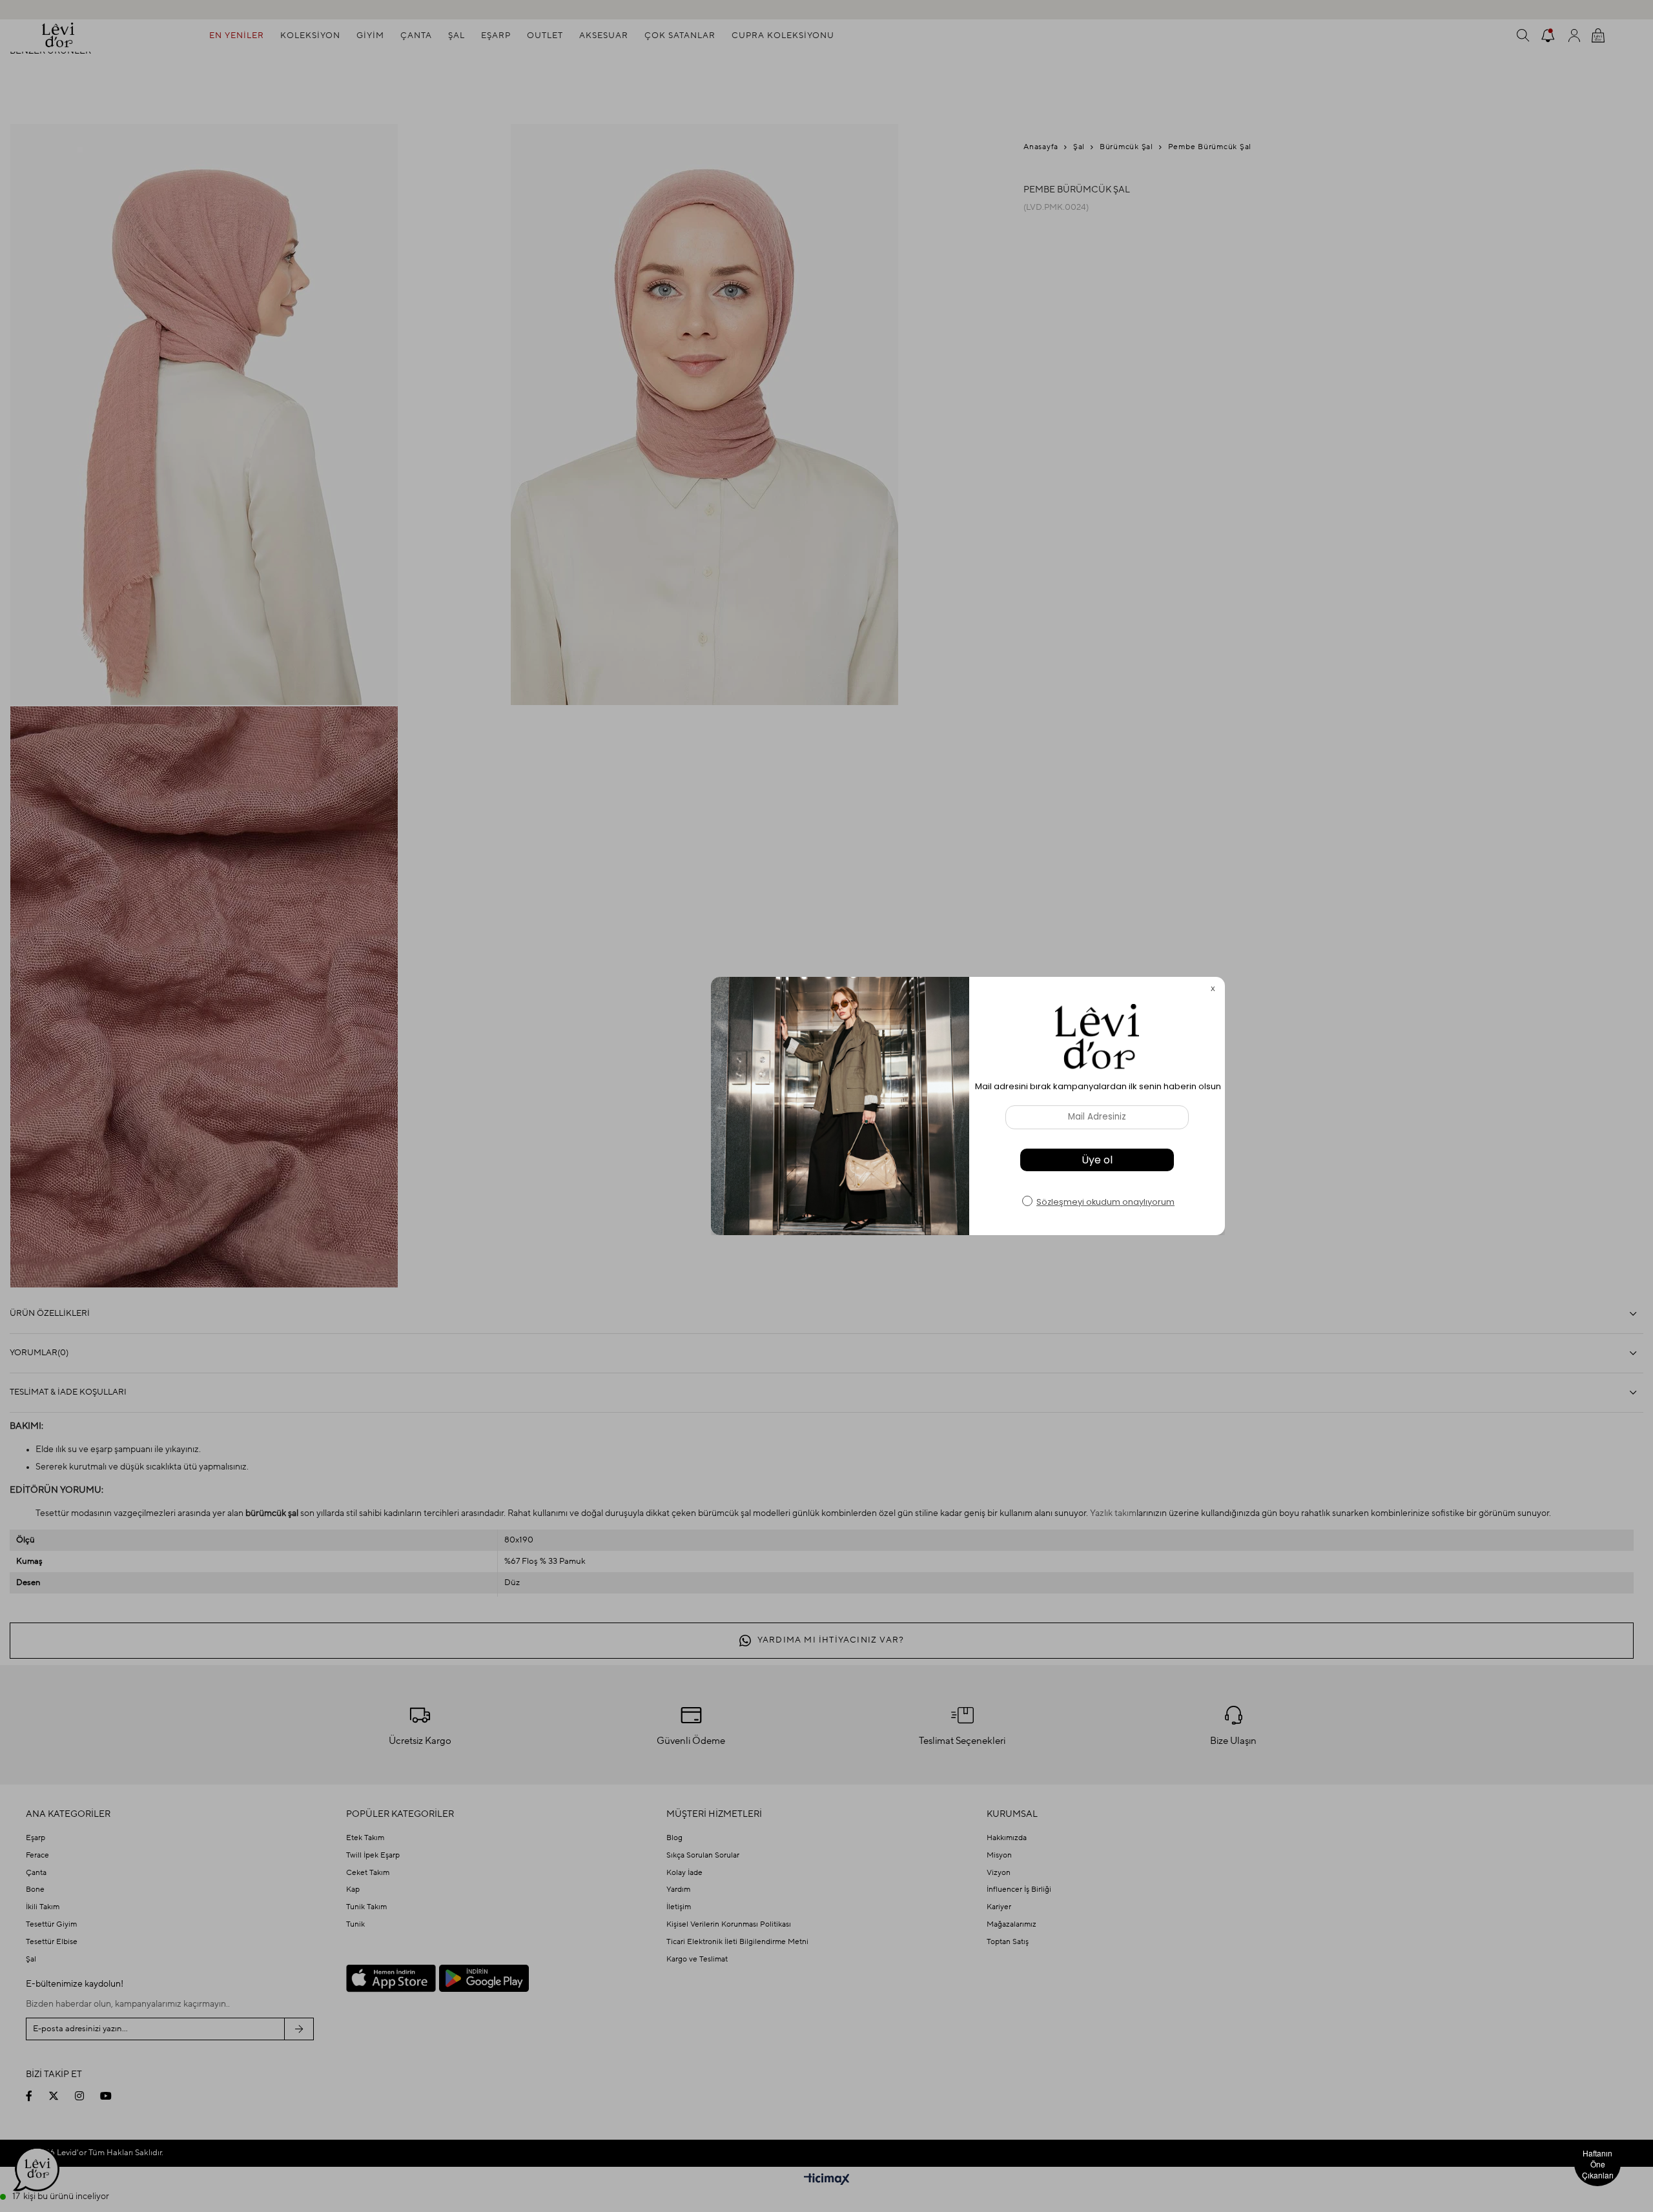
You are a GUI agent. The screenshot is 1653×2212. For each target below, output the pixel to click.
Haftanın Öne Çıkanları (1598, 2164)
